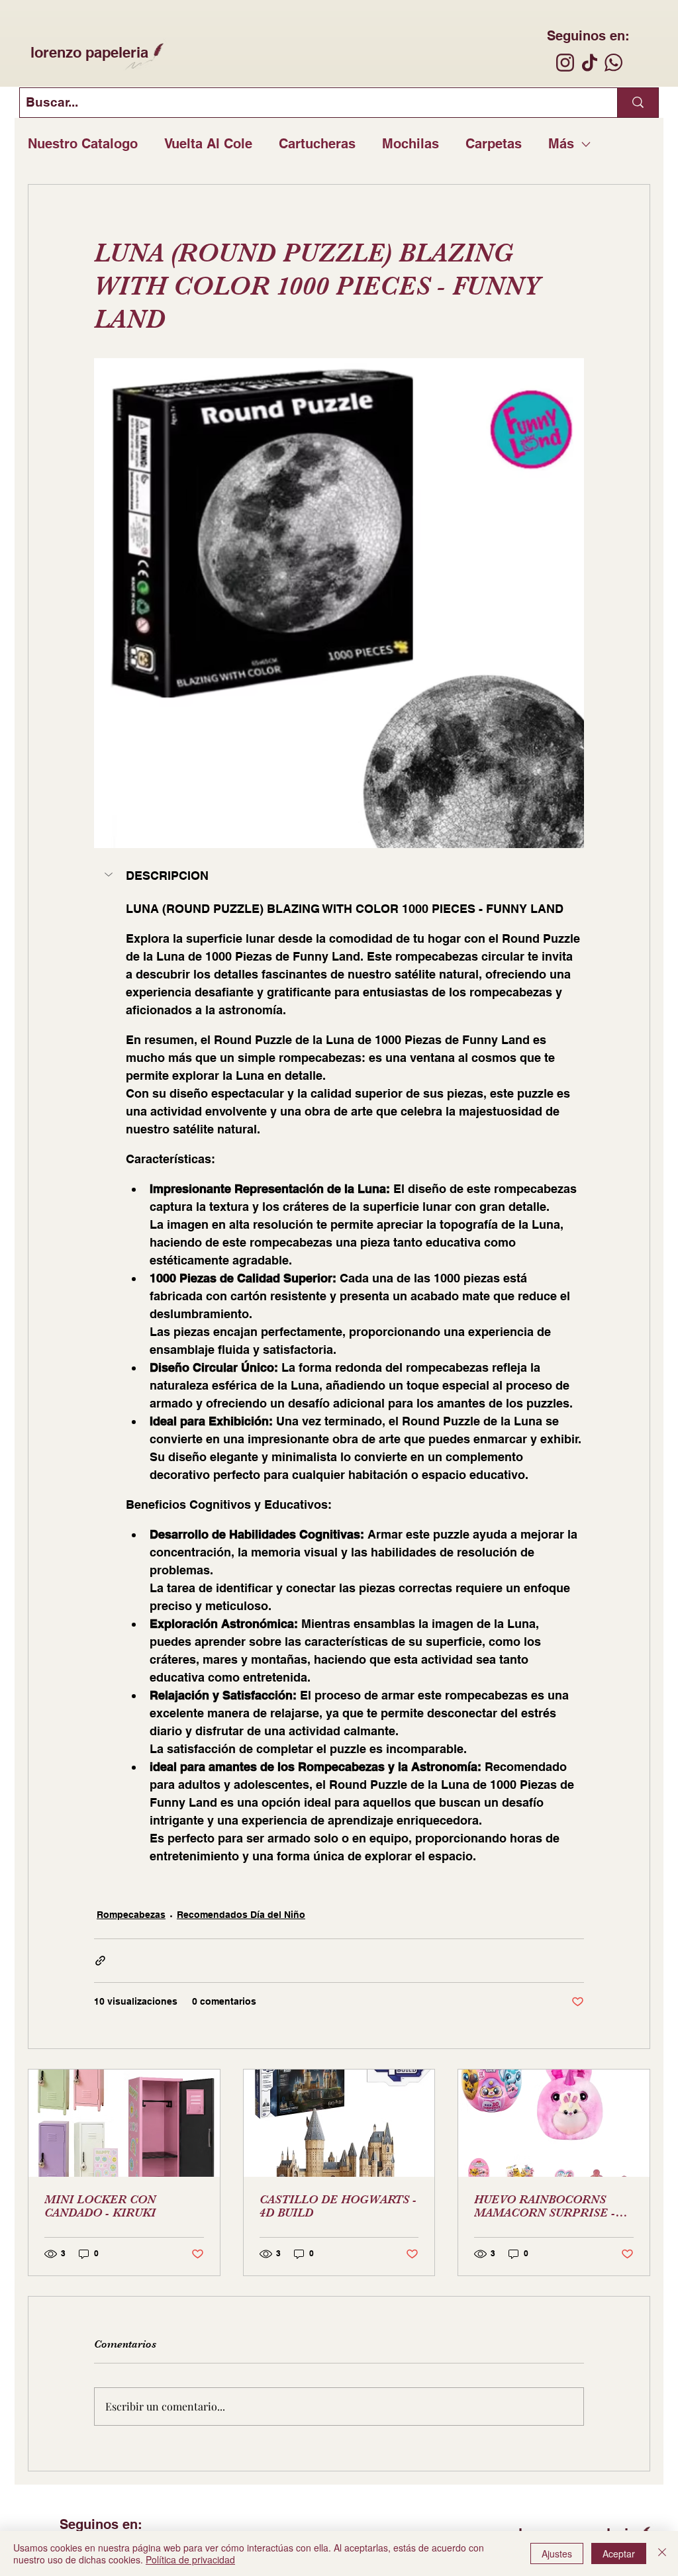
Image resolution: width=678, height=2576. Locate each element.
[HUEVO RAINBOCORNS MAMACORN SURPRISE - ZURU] (554, 2123)
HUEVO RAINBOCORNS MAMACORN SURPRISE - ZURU (545, 2206)
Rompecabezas (131, 1915)
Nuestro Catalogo (83, 144)
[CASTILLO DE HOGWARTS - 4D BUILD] (339, 2123)
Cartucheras (317, 144)
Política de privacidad (190, 2559)
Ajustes (557, 2553)
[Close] (662, 2553)
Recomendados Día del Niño (241, 1915)
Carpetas (494, 144)
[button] (339, 876)
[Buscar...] (638, 103)
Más (561, 144)
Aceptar (619, 2553)
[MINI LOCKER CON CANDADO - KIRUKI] (124, 2123)
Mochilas (411, 144)
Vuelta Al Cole (208, 144)
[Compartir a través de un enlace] (100, 1961)
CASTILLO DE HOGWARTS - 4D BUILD (338, 2206)
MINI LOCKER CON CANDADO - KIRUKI (100, 2206)
